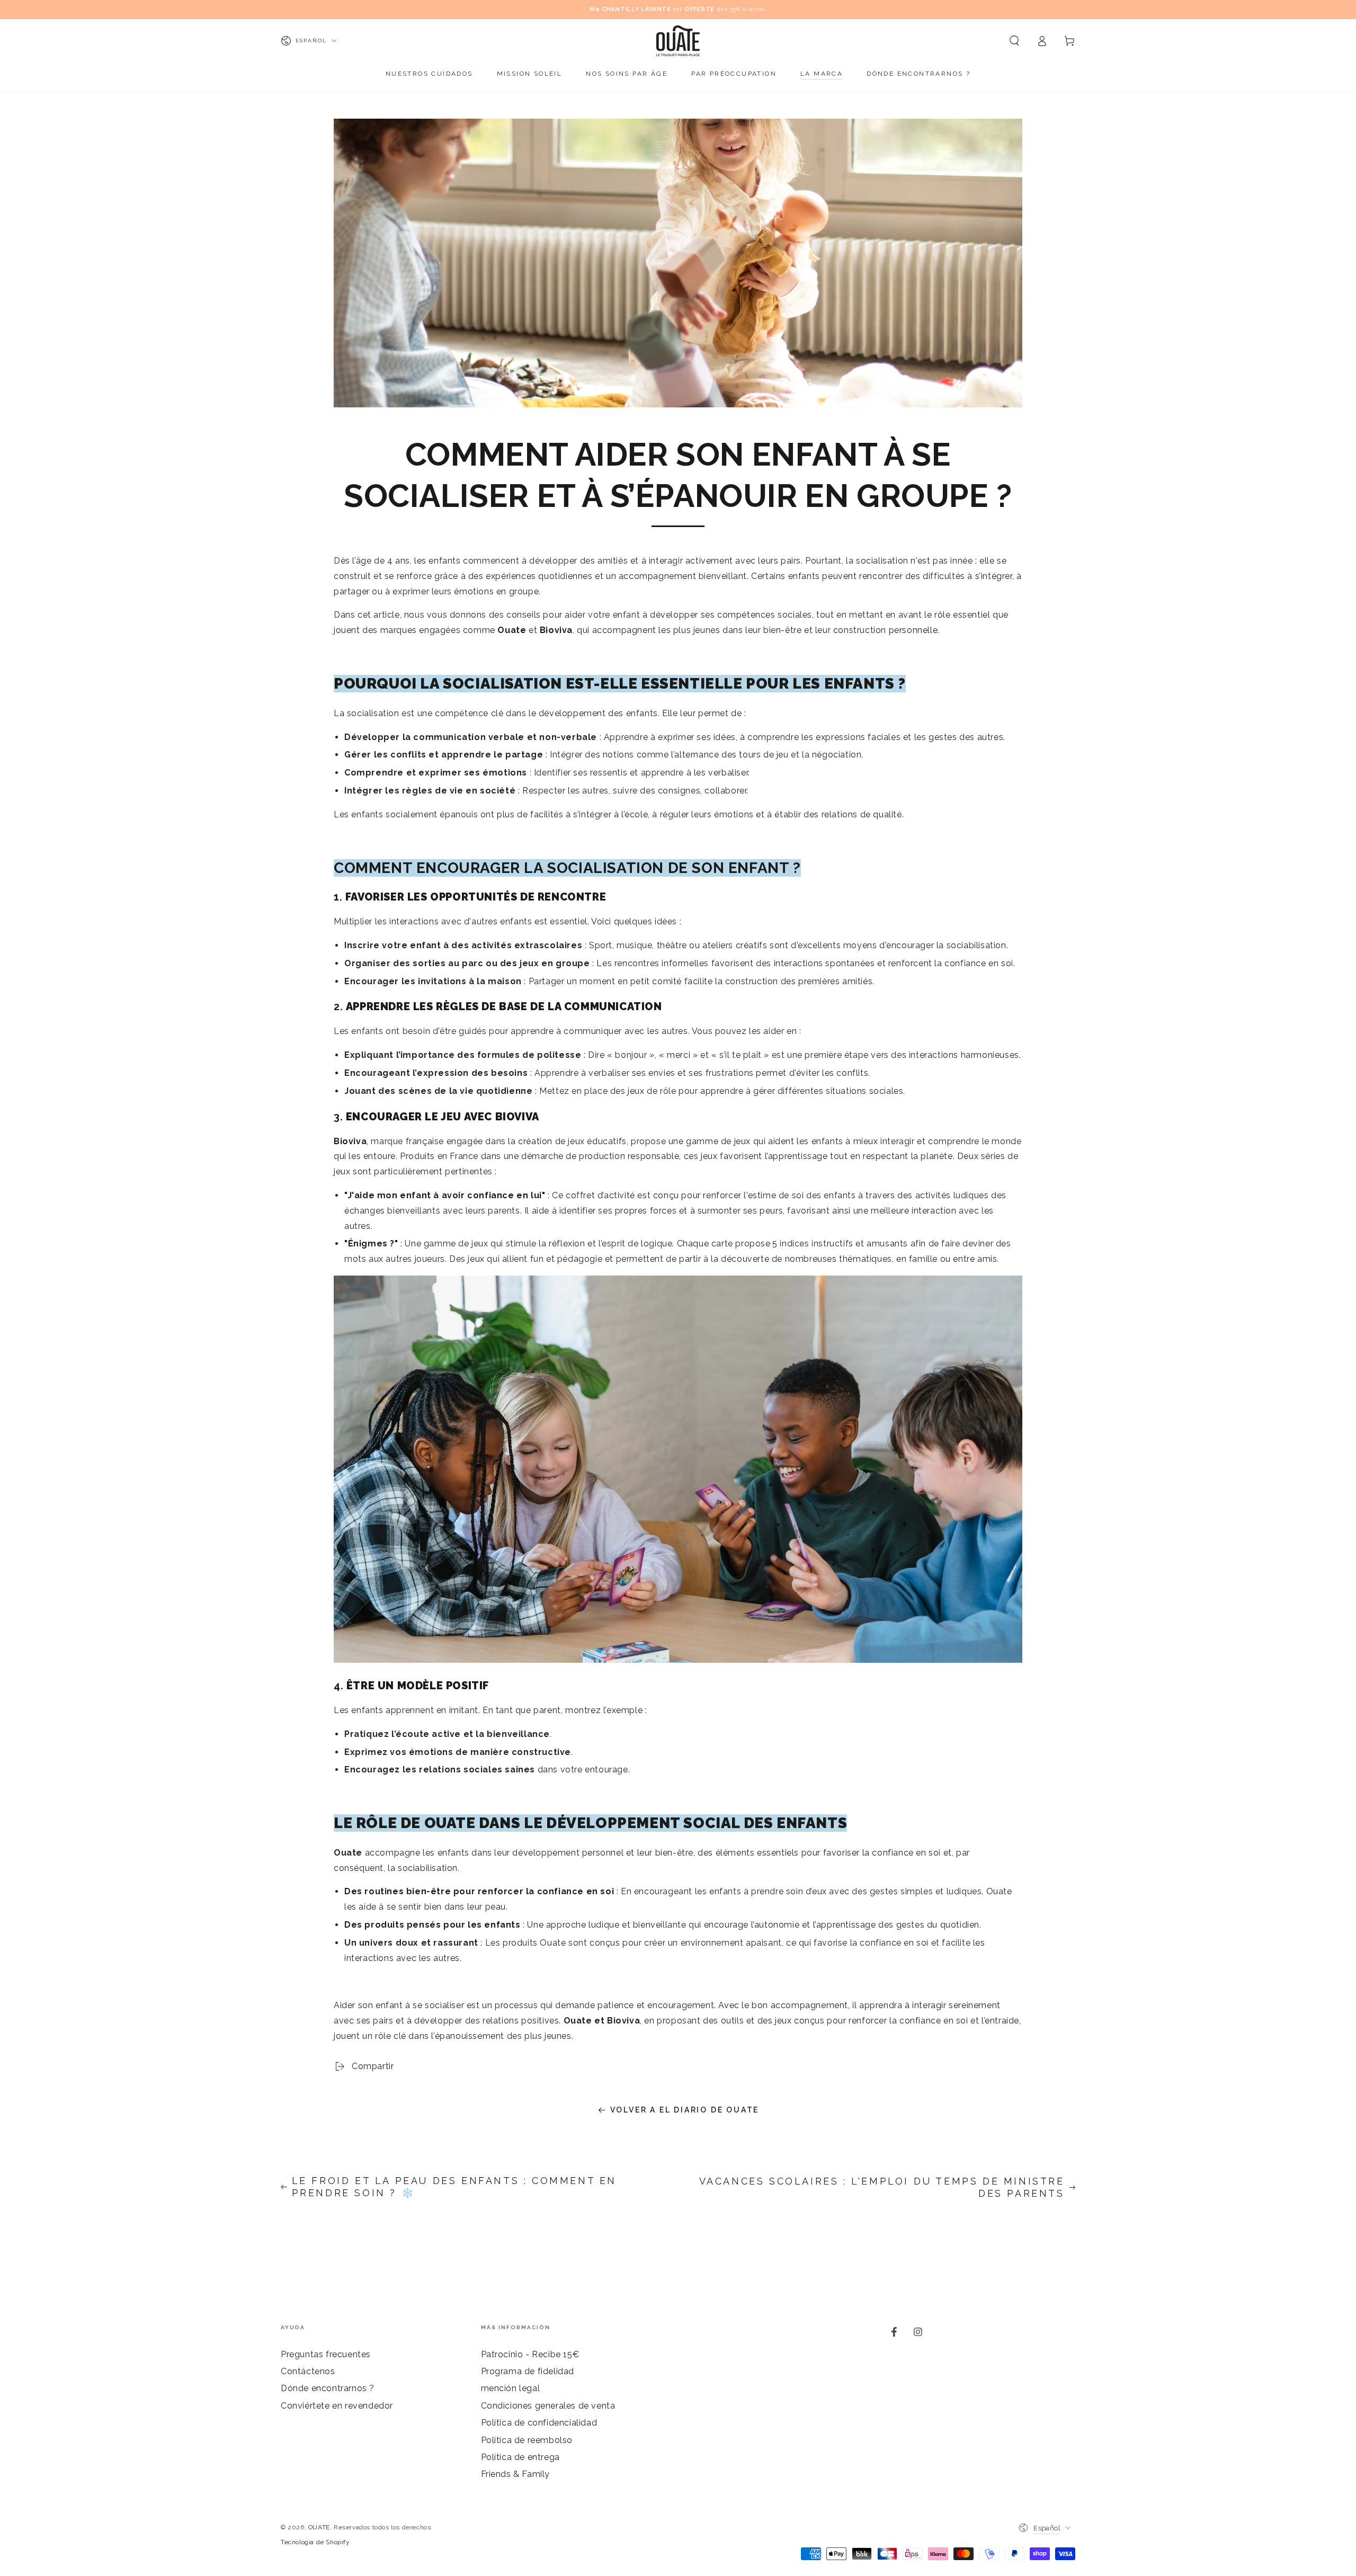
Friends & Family (516, 2474)
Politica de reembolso (527, 2440)
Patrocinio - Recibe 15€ (530, 2354)
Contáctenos (308, 2371)
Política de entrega (520, 2457)
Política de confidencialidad (539, 2423)
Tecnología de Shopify (315, 2542)
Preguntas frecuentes (326, 2354)
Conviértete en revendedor (337, 2406)
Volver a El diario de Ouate (685, 2110)
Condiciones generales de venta (548, 2406)
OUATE (319, 2527)
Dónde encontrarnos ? (328, 2388)
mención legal (511, 2388)
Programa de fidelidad (528, 2371)
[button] (1014, 41)
